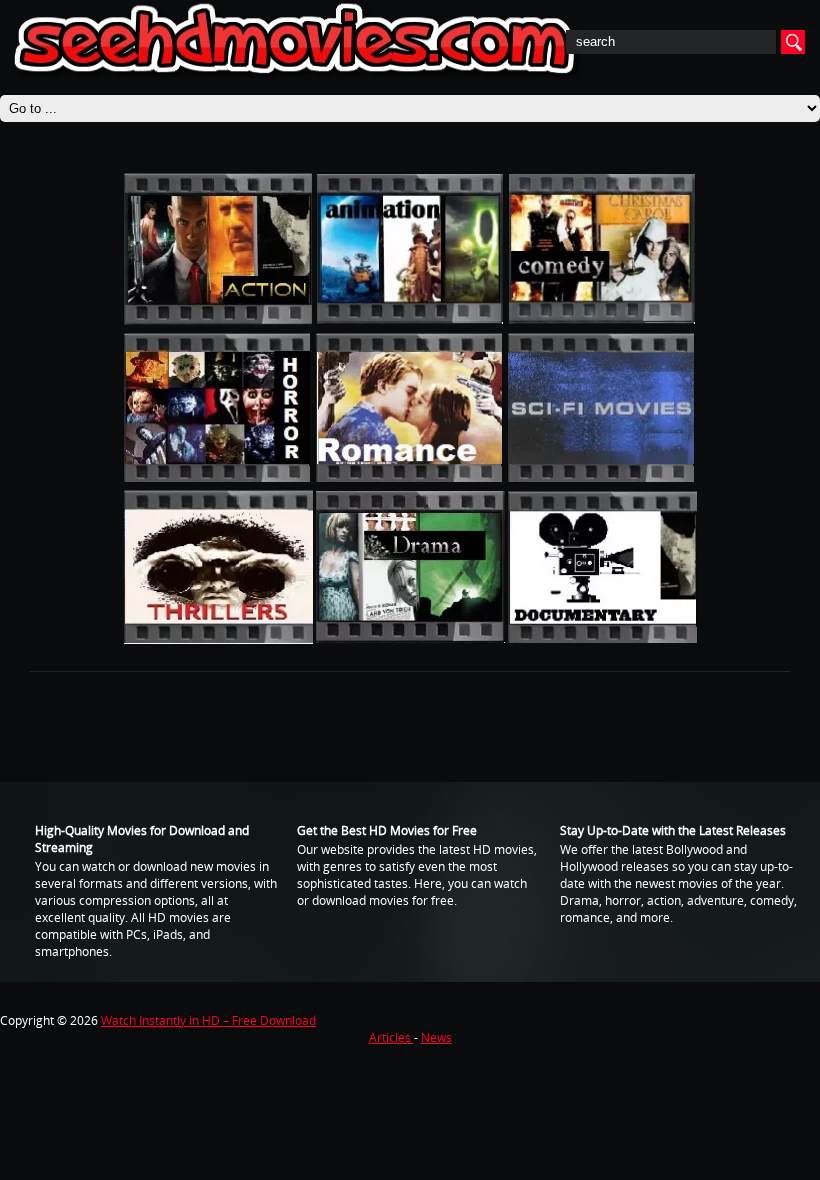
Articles (391, 1037)
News (436, 1037)
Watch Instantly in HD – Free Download (208, 1020)
